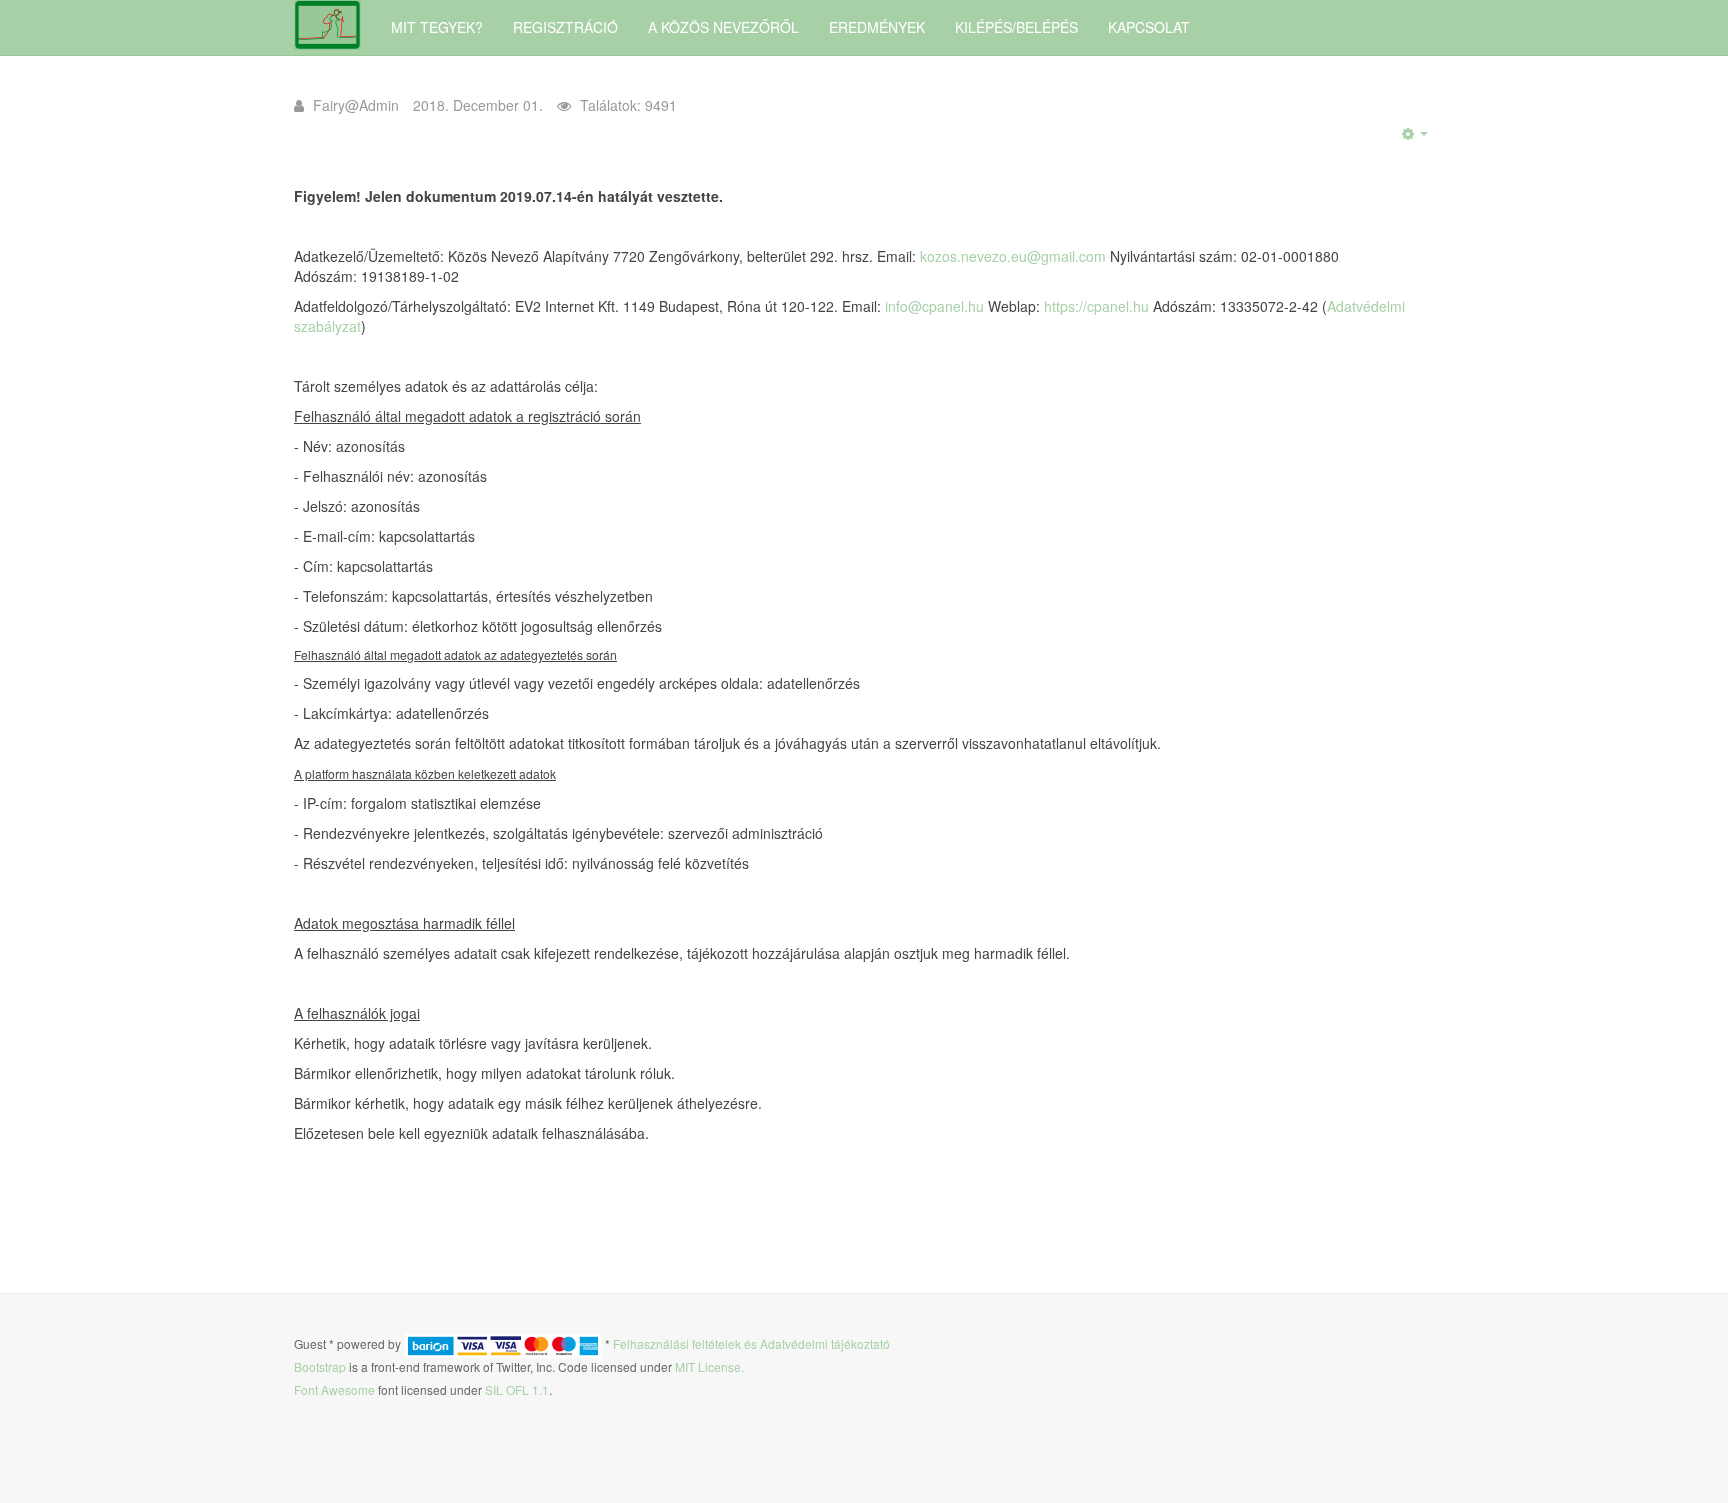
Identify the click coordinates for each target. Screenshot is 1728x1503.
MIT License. (709, 1366)
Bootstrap (320, 1366)
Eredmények (877, 27)
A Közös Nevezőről (723, 27)
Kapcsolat (1149, 27)
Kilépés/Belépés (1016, 27)
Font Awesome (334, 1389)
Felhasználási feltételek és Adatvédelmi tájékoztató (751, 1344)
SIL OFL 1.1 (517, 1389)
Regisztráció (565, 27)
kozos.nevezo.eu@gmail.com (1013, 256)
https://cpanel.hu (1096, 306)
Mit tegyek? (437, 27)
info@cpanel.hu (934, 306)
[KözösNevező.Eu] (327, 25)
